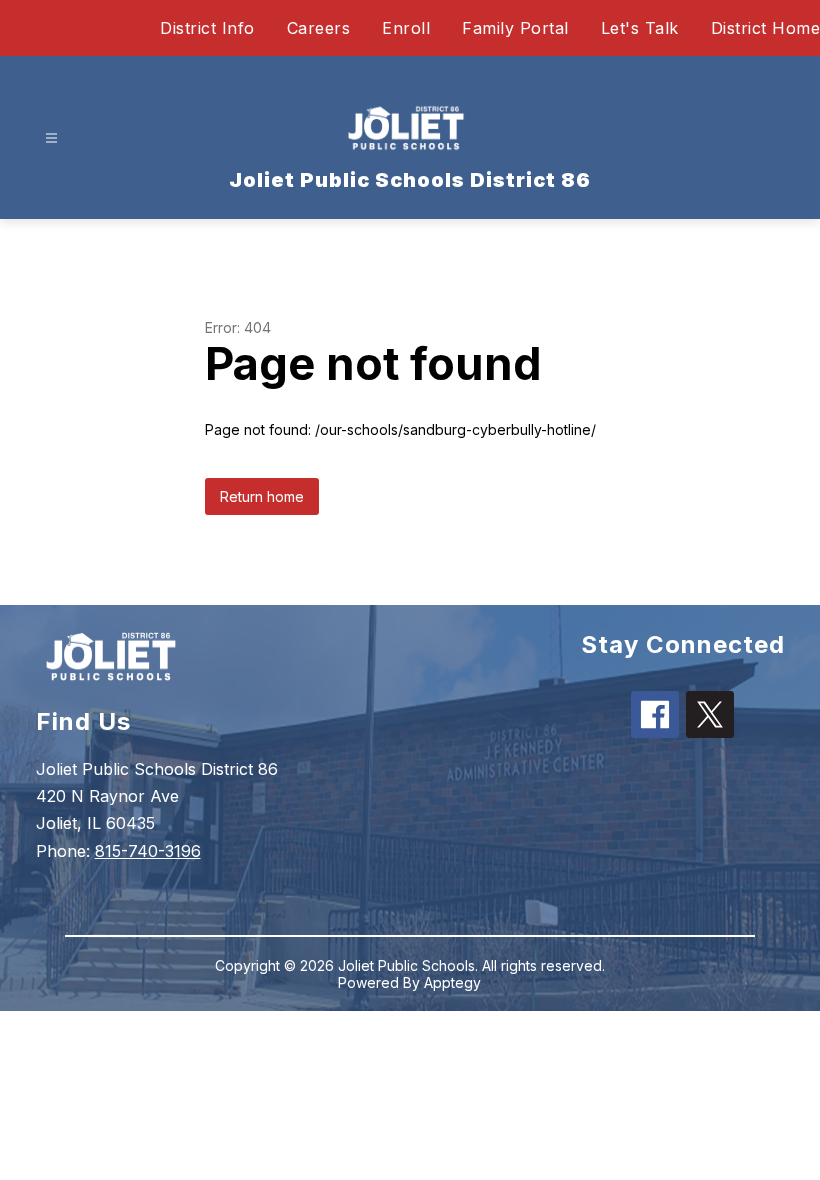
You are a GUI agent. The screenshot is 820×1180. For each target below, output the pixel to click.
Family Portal (515, 28)
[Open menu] (51, 138)
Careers (319, 28)
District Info (207, 28)
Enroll (406, 28)
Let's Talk (640, 28)
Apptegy (452, 982)
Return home (262, 496)
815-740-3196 (148, 851)
